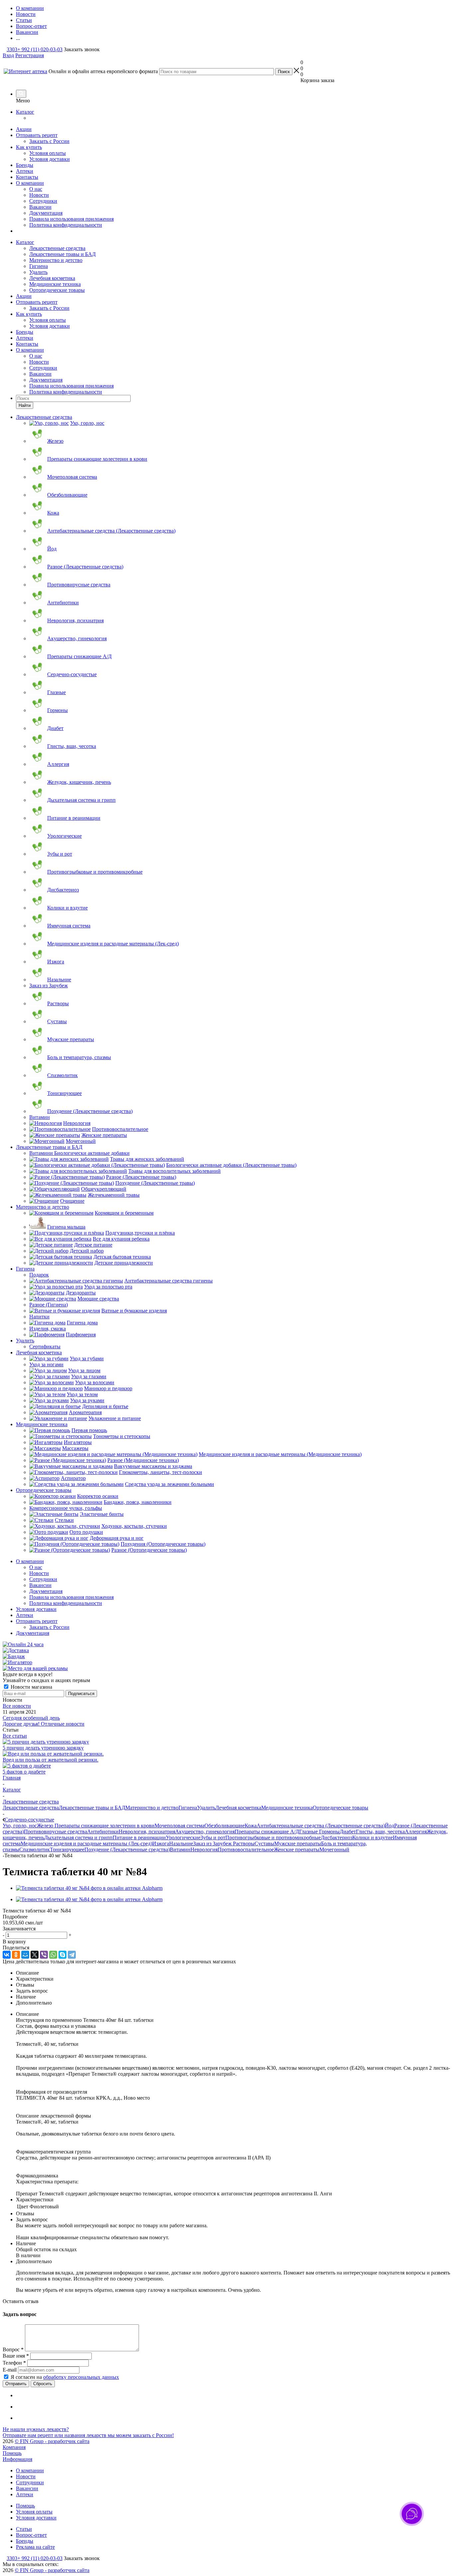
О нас (36, 189)
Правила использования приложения (71, 219)
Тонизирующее (67, 1849)
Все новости (17, 1706)
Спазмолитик (35, 1849)
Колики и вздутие (373, 1838)
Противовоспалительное (246, 1849)
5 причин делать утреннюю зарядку (43, 1748)
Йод (390, 1826)
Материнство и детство (56, 260)
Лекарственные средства (57, 248)
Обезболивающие (225, 1826)
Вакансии (40, 207)
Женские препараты (297, 1849)
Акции (24, 129)
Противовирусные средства (56, 1832)
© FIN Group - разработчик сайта (52, 2441)
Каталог (25, 112)
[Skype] (62, 1955)
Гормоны (329, 1832)
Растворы (244, 1843)
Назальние (181, 1843)
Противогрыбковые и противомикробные (273, 1838)
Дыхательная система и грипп (78, 1838)
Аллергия (416, 1832)
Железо (46, 1826)
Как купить (29, 147)
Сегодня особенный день (31, 1718)
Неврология (204, 1849)
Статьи (24, 2529)
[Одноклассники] (16, 1955)
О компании (30, 183)
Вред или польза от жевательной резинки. (51, 1760)
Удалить (38, 272)
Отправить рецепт (37, 135)
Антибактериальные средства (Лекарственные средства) (321, 1826)
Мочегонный (334, 1849)
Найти (25, 405)
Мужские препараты (298, 1843)
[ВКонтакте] (7, 1955)
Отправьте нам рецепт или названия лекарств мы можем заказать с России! (88, 2435)
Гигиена (39, 266)
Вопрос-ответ (31, 2535)
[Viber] (44, 1955)
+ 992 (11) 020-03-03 (40, 49)
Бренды (25, 165)
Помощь (12, 2453)
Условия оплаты (48, 153)
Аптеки (25, 171)
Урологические (183, 1838)
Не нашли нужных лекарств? (36, 2429)
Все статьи (15, 1736)
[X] (35, 1955)
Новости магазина (31, 1687)
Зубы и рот (213, 1838)
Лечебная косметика (52, 278)
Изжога (161, 1843)
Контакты (27, 177)
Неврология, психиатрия (147, 1832)
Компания (14, 2447)
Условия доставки (50, 159)
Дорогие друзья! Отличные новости (44, 1724)
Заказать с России (49, 141)
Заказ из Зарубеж (213, 1843)
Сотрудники (43, 201)
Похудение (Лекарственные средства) (127, 1849)
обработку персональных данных (81, 2377)
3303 (12, 49)
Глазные (309, 1832)
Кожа (251, 1826)
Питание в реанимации (139, 1838)
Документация (46, 213)
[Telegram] (72, 1955)
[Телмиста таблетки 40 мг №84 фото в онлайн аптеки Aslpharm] (89, 1888)
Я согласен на (65, 2377)
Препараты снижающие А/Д (267, 1832)
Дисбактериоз (337, 1838)
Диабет (348, 1832)
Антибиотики (103, 1832)
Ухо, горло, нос (20, 1826)
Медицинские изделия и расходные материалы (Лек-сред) (86, 1843)
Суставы (264, 1843)
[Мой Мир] (25, 1955)
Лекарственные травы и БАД (62, 254)
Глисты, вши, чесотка (380, 1832)
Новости (39, 195)
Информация (17, 2459)
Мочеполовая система (179, 1826)
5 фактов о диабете (24, 1772)
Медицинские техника (55, 284)
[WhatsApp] (53, 1955)
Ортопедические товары (57, 290)
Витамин (180, 1849)
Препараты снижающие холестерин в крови (105, 1826)
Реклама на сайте (35, 2547)
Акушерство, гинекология (205, 1832)
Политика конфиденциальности (66, 225)
